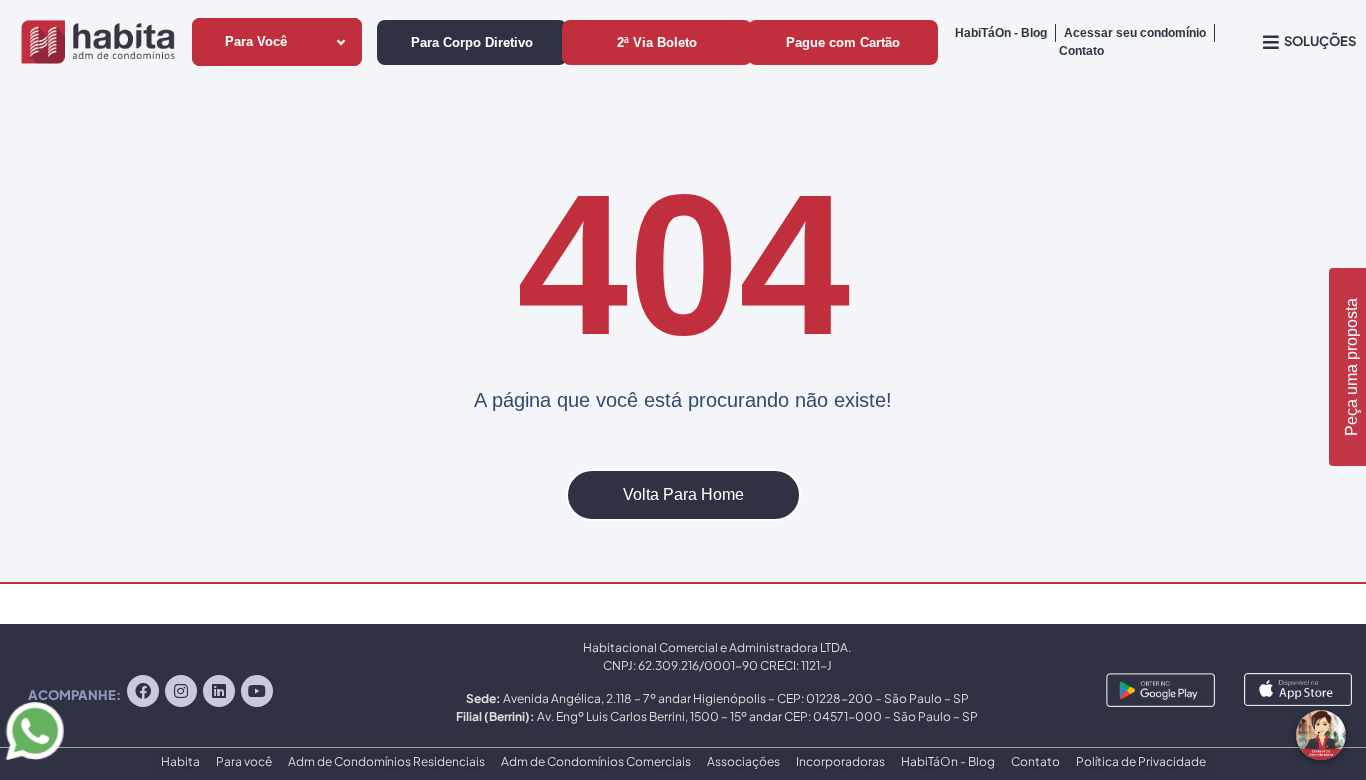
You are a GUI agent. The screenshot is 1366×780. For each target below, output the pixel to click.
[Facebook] (143, 691)
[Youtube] (257, 691)
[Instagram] (181, 691)
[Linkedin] (219, 691)
